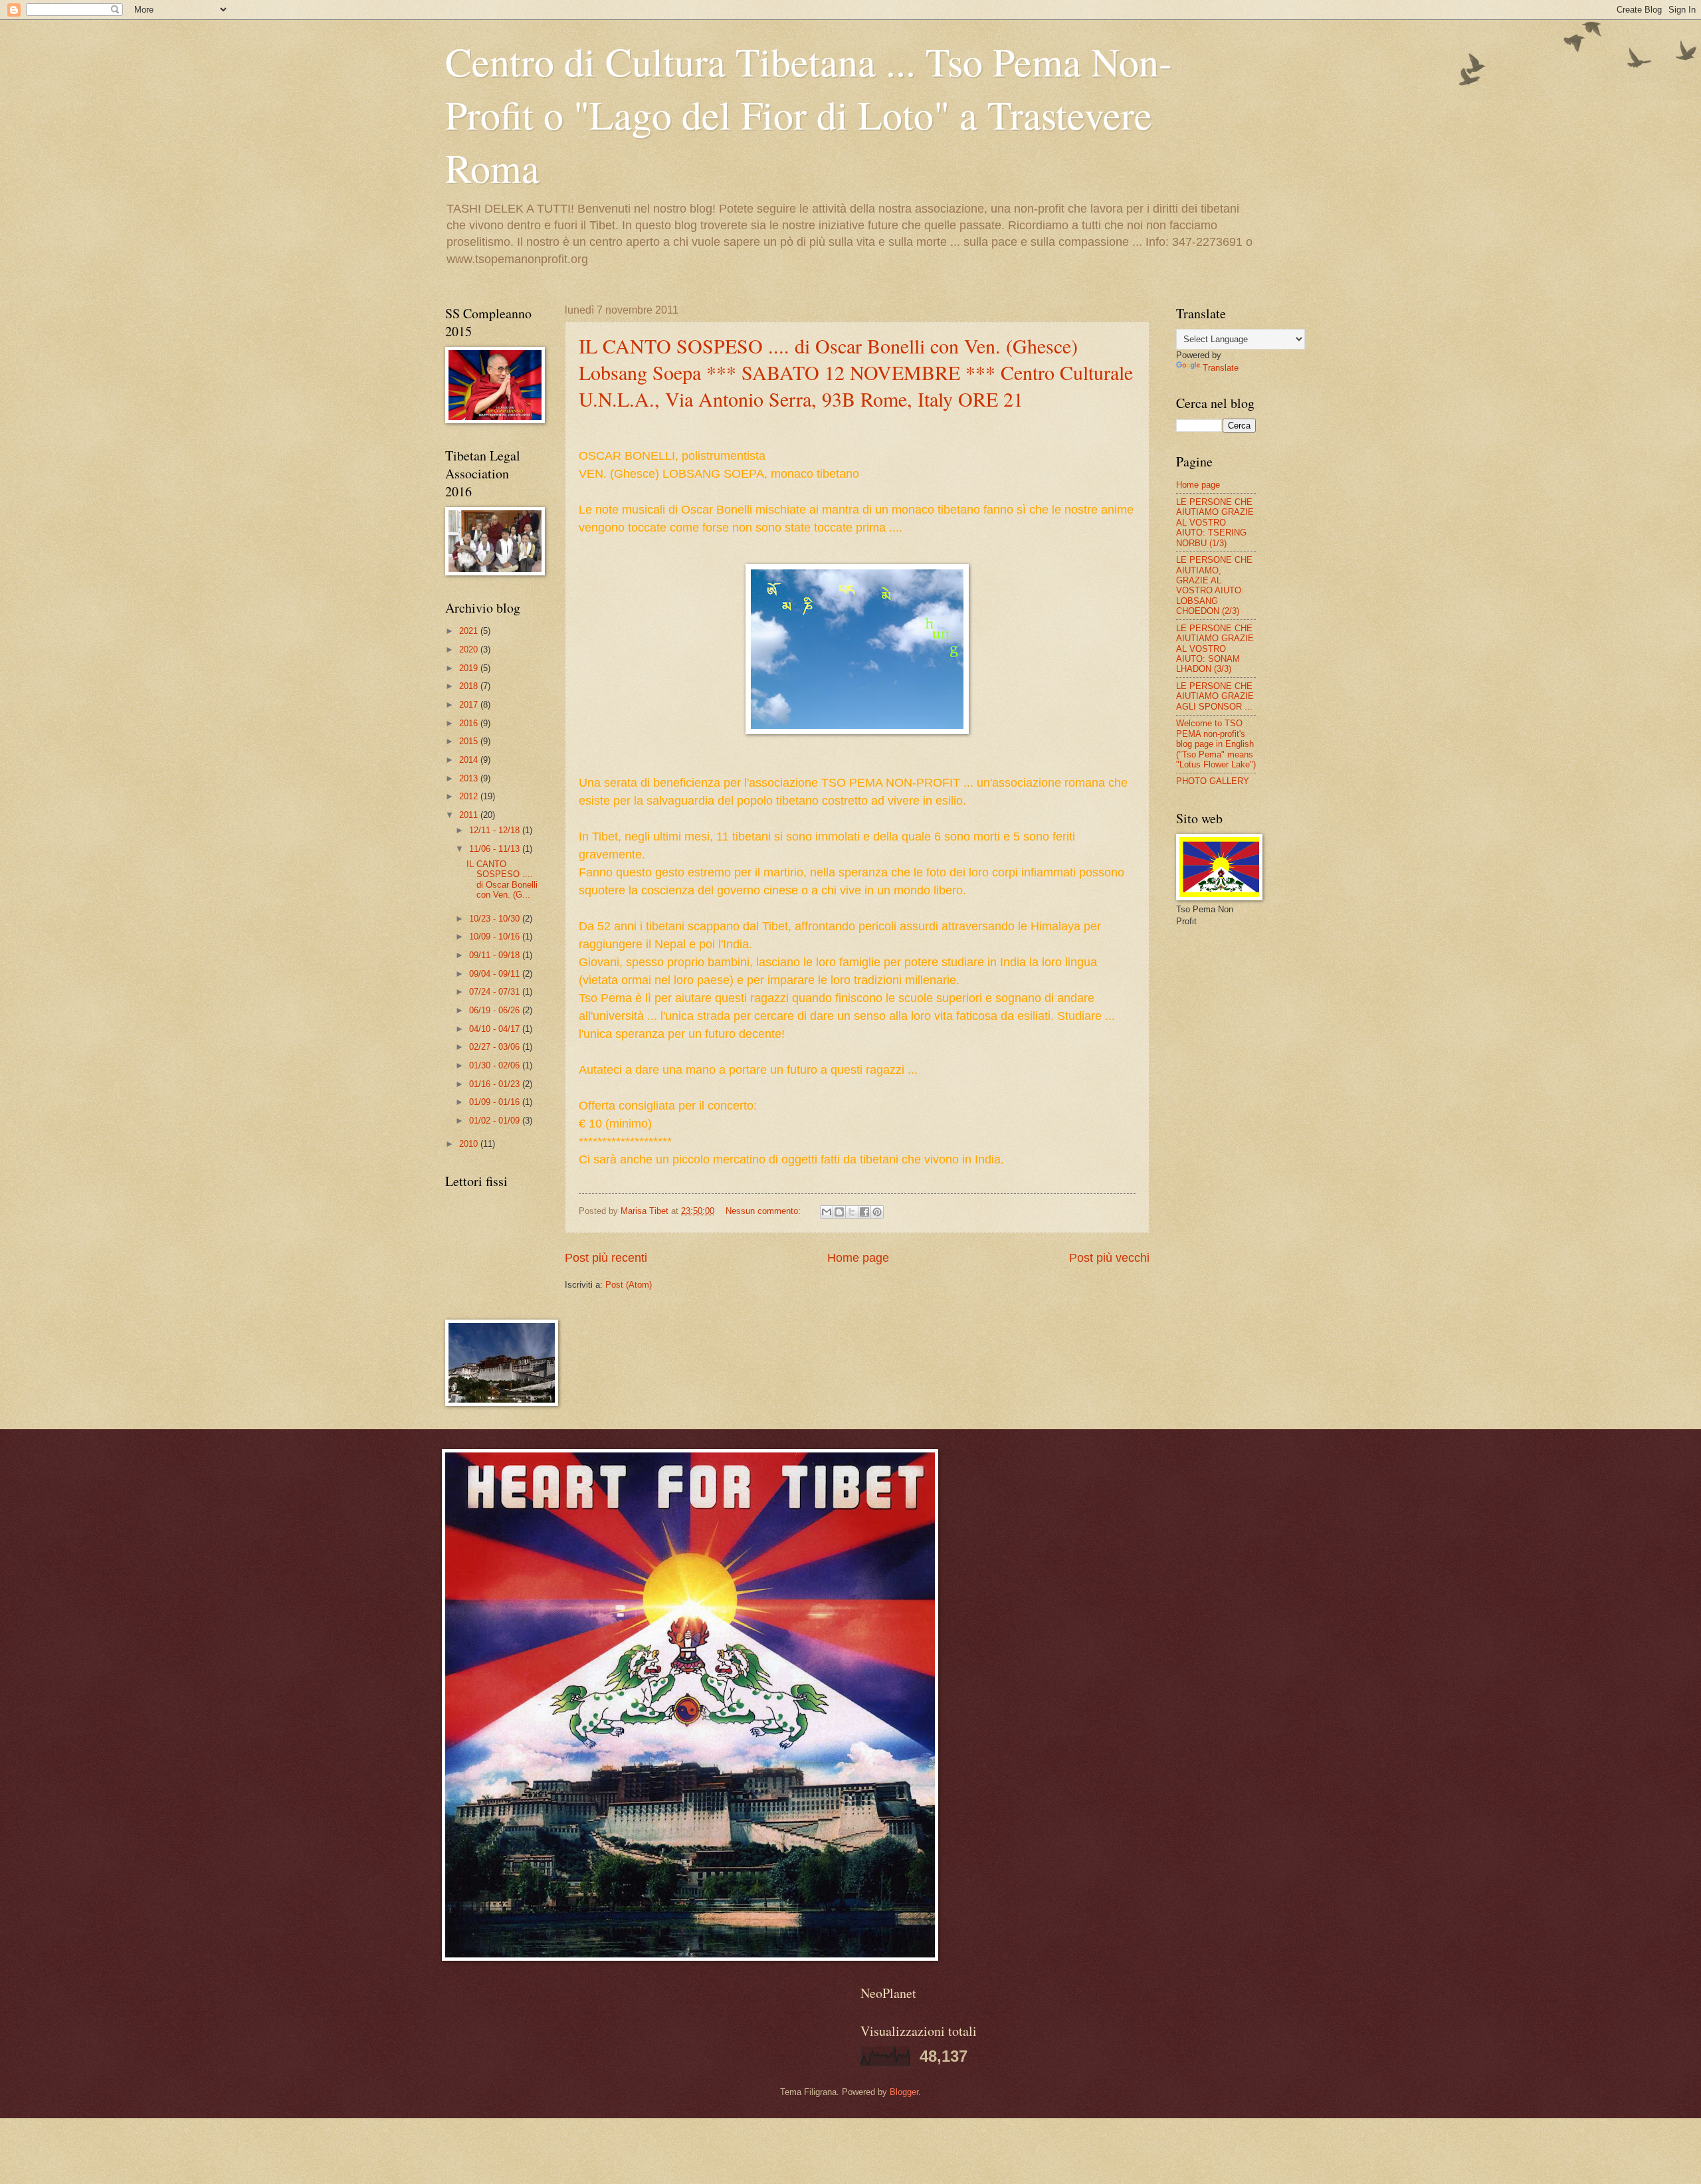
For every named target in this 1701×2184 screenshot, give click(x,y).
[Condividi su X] (852, 1212)
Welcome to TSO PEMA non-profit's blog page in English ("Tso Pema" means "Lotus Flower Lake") (1216, 744)
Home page (858, 1258)
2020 (470, 649)
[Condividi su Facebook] (864, 1212)
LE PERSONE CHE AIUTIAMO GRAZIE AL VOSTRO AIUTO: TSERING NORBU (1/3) (1215, 523)
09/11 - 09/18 (496, 955)
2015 (470, 741)
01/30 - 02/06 (496, 1065)
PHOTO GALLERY (1213, 781)
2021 (470, 631)
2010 (470, 1144)
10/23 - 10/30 (496, 919)
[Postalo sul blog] (839, 1212)
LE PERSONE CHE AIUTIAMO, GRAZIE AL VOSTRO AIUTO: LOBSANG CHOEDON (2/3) (1214, 585)
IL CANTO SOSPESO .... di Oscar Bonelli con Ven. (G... (502, 879)
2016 (470, 723)
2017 (470, 705)
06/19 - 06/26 (496, 1010)
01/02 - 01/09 (496, 1121)
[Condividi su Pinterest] (877, 1212)
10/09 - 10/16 (496, 937)
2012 (470, 796)
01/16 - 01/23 (496, 1084)
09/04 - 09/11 (496, 974)
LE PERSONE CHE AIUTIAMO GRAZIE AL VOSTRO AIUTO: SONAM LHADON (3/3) (1215, 649)
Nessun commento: (764, 1211)
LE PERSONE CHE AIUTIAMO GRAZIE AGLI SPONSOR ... (1215, 696)
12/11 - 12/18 (496, 830)
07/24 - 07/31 (496, 992)
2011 (470, 815)
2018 (470, 686)
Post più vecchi (1109, 1258)
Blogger (904, 2092)
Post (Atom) (629, 1285)
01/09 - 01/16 (496, 1102)
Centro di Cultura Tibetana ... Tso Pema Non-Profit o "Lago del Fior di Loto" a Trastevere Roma (809, 114)
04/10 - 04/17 (496, 1029)
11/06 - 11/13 (496, 849)
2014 (470, 760)
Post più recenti (606, 1258)
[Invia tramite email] (827, 1212)
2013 (470, 778)
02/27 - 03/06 (496, 1047)
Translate (1221, 368)
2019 (470, 668)
